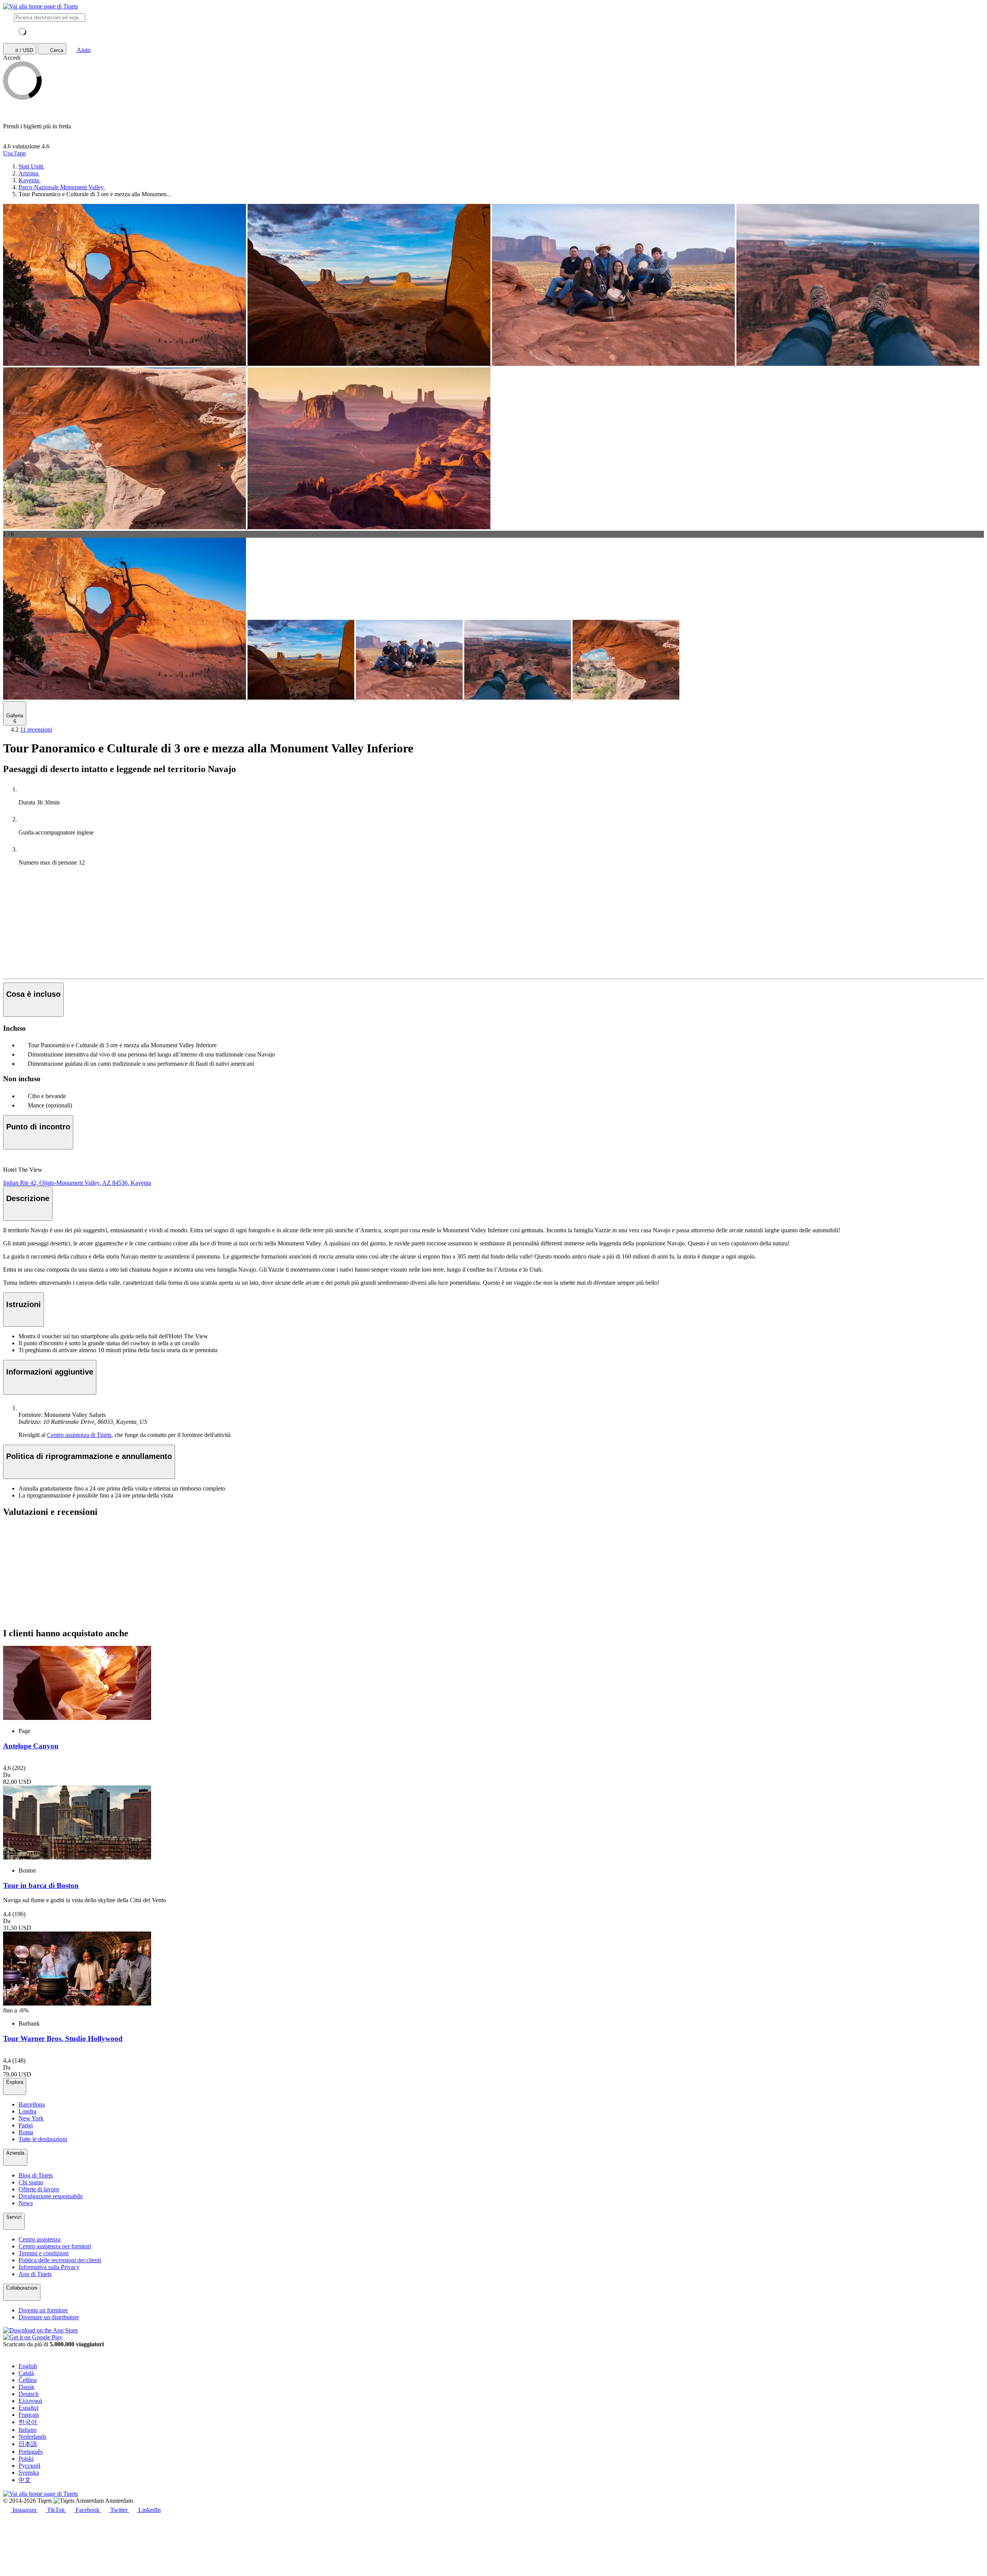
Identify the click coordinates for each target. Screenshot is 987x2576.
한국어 (28, 2422)
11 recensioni (36, 729)
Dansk (26, 2387)
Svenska (29, 2473)
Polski (26, 2459)
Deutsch (29, 2394)
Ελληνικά (30, 2401)
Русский (29, 2466)
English (28, 2366)
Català (26, 2373)
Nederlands (32, 2437)
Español (28, 2408)
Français (29, 2415)
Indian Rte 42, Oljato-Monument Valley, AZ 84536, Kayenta (77, 1183)
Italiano (28, 2430)
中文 (25, 2480)
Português (31, 2452)
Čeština (28, 2380)
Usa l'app (14, 153)
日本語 (28, 2444)
